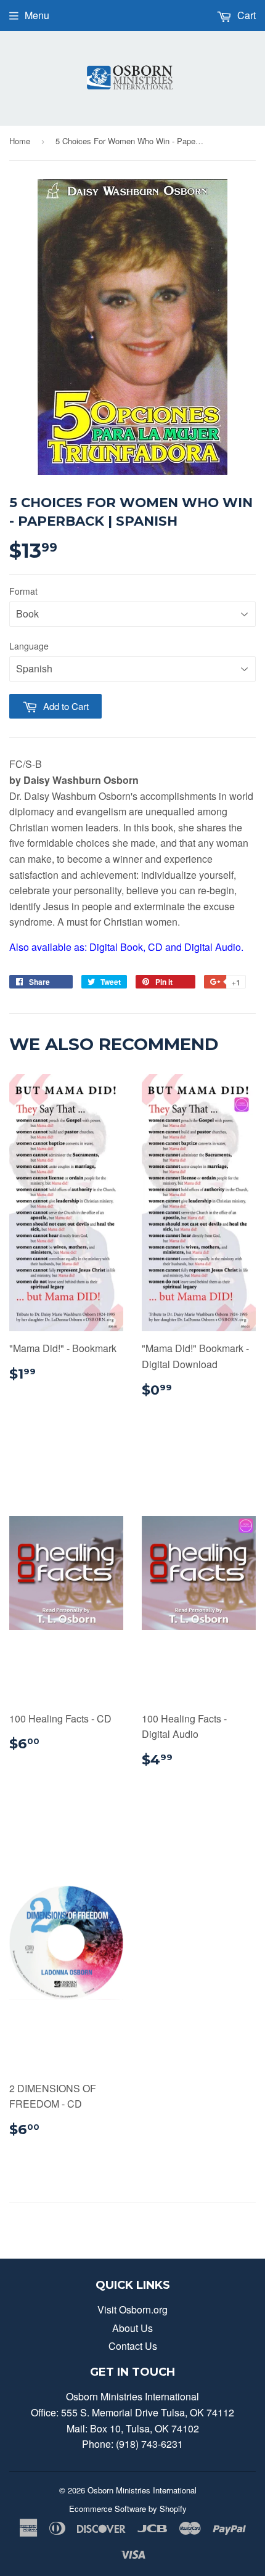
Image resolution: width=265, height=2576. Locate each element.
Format (23, 591)
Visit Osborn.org (132, 2309)
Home (20, 141)
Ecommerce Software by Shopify (128, 2509)
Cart (245, 15)
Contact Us (133, 2346)
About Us (132, 2328)
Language (29, 646)
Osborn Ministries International (142, 2490)
